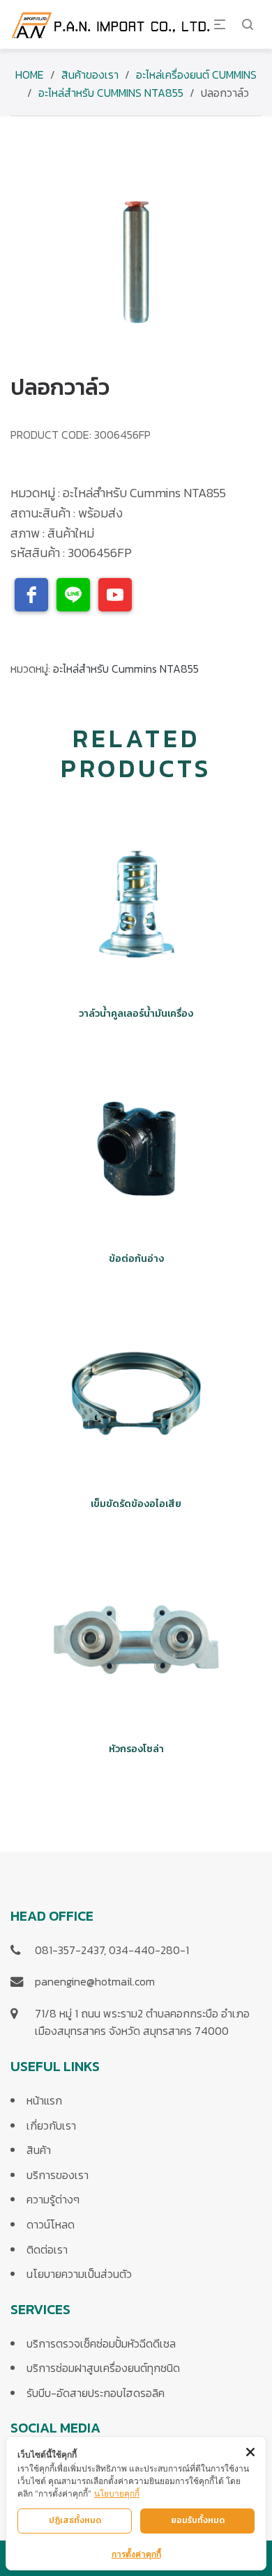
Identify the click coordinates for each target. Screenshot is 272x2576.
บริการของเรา (58, 2175)
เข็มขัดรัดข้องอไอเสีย (136, 1504)
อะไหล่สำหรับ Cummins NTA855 (111, 93)
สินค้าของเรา (90, 75)
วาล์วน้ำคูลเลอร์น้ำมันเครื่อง (136, 1014)
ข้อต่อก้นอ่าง (136, 1259)
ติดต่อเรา (47, 2249)
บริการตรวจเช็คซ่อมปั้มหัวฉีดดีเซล (101, 2343)
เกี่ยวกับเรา (51, 2125)
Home (30, 75)
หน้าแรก (44, 2100)
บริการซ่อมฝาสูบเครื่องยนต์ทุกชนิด (103, 2368)
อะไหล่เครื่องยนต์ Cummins (196, 75)
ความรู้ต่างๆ (53, 2199)
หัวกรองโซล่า (136, 1749)
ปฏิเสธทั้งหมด (75, 2520)
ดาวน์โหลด (51, 2224)
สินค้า (39, 2150)
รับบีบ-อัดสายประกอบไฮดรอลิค (96, 2393)
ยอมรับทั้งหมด (198, 2520)
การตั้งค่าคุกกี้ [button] (136, 2554)
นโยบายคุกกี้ (117, 2493)
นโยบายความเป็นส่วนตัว (79, 2274)
